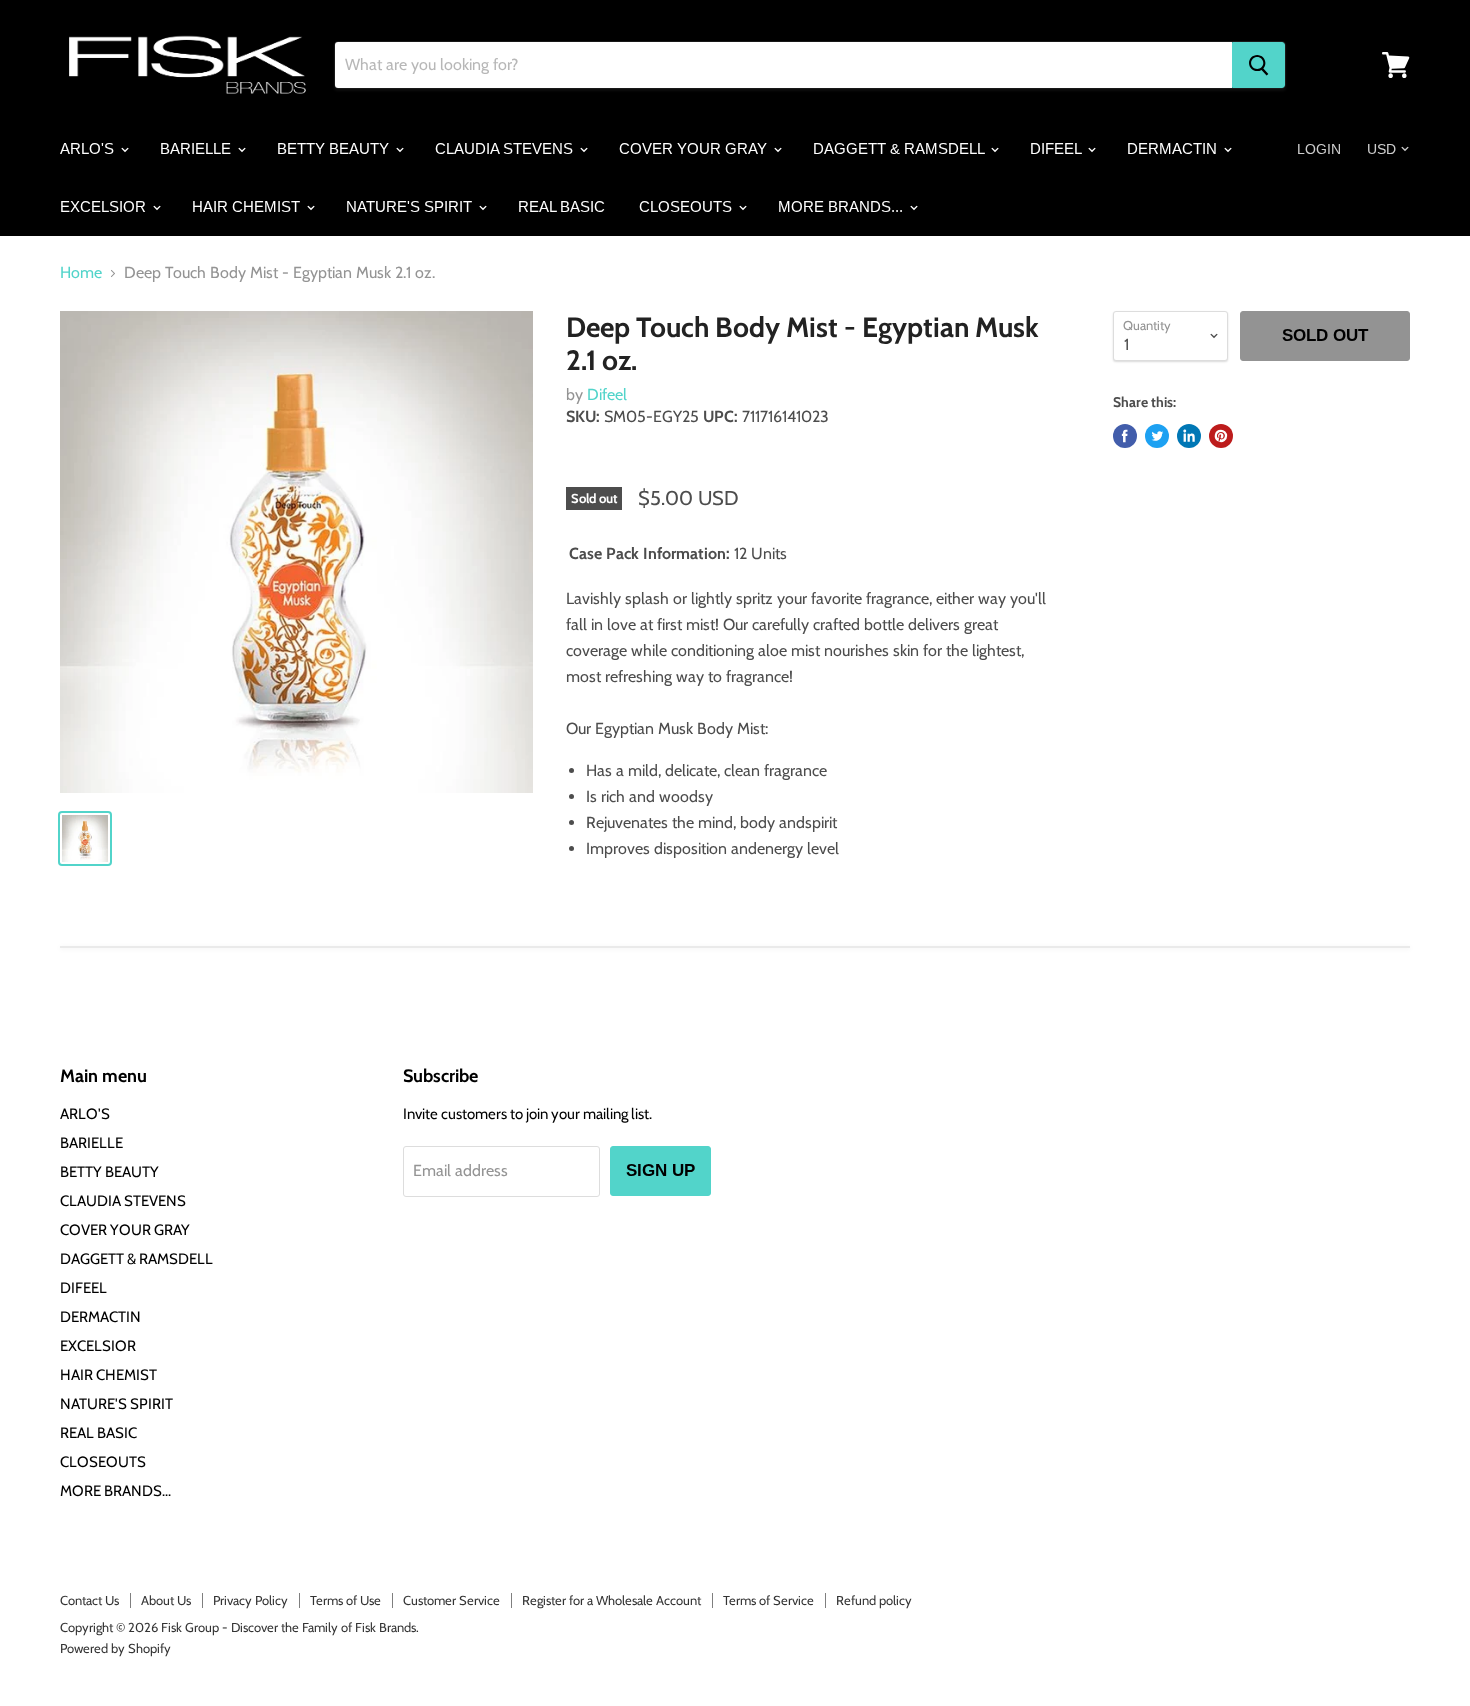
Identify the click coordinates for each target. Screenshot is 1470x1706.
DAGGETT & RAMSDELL (900, 148)
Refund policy (874, 1600)
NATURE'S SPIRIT (411, 206)
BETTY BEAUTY (335, 148)
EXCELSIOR (105, 206)
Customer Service (451, 1600)
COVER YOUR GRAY (695, 148)
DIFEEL (1057, 148)
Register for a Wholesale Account (611, 1600)
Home (81, 273)
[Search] (1258, 65)
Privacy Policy (250, 1600)
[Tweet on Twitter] (1157, 436)
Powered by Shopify (115, 1648)
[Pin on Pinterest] (1221, 436)
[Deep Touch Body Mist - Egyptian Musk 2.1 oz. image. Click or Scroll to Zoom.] (296, 552)
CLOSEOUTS (687, 206)
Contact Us (89, 1600)
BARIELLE (197, 148)
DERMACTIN (1174, 148)
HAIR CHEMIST (248, 206)
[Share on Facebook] (1125, 436)
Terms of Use (345, 1600)
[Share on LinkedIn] (1189, 436)
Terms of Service (768, 1600)
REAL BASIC (561, 206)
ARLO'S (89, 148)
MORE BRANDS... (842, 206)
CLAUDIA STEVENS (506, 148)
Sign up (660, 1170)
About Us (166, 1600)
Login (1319, 149)
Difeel (607, 394)
